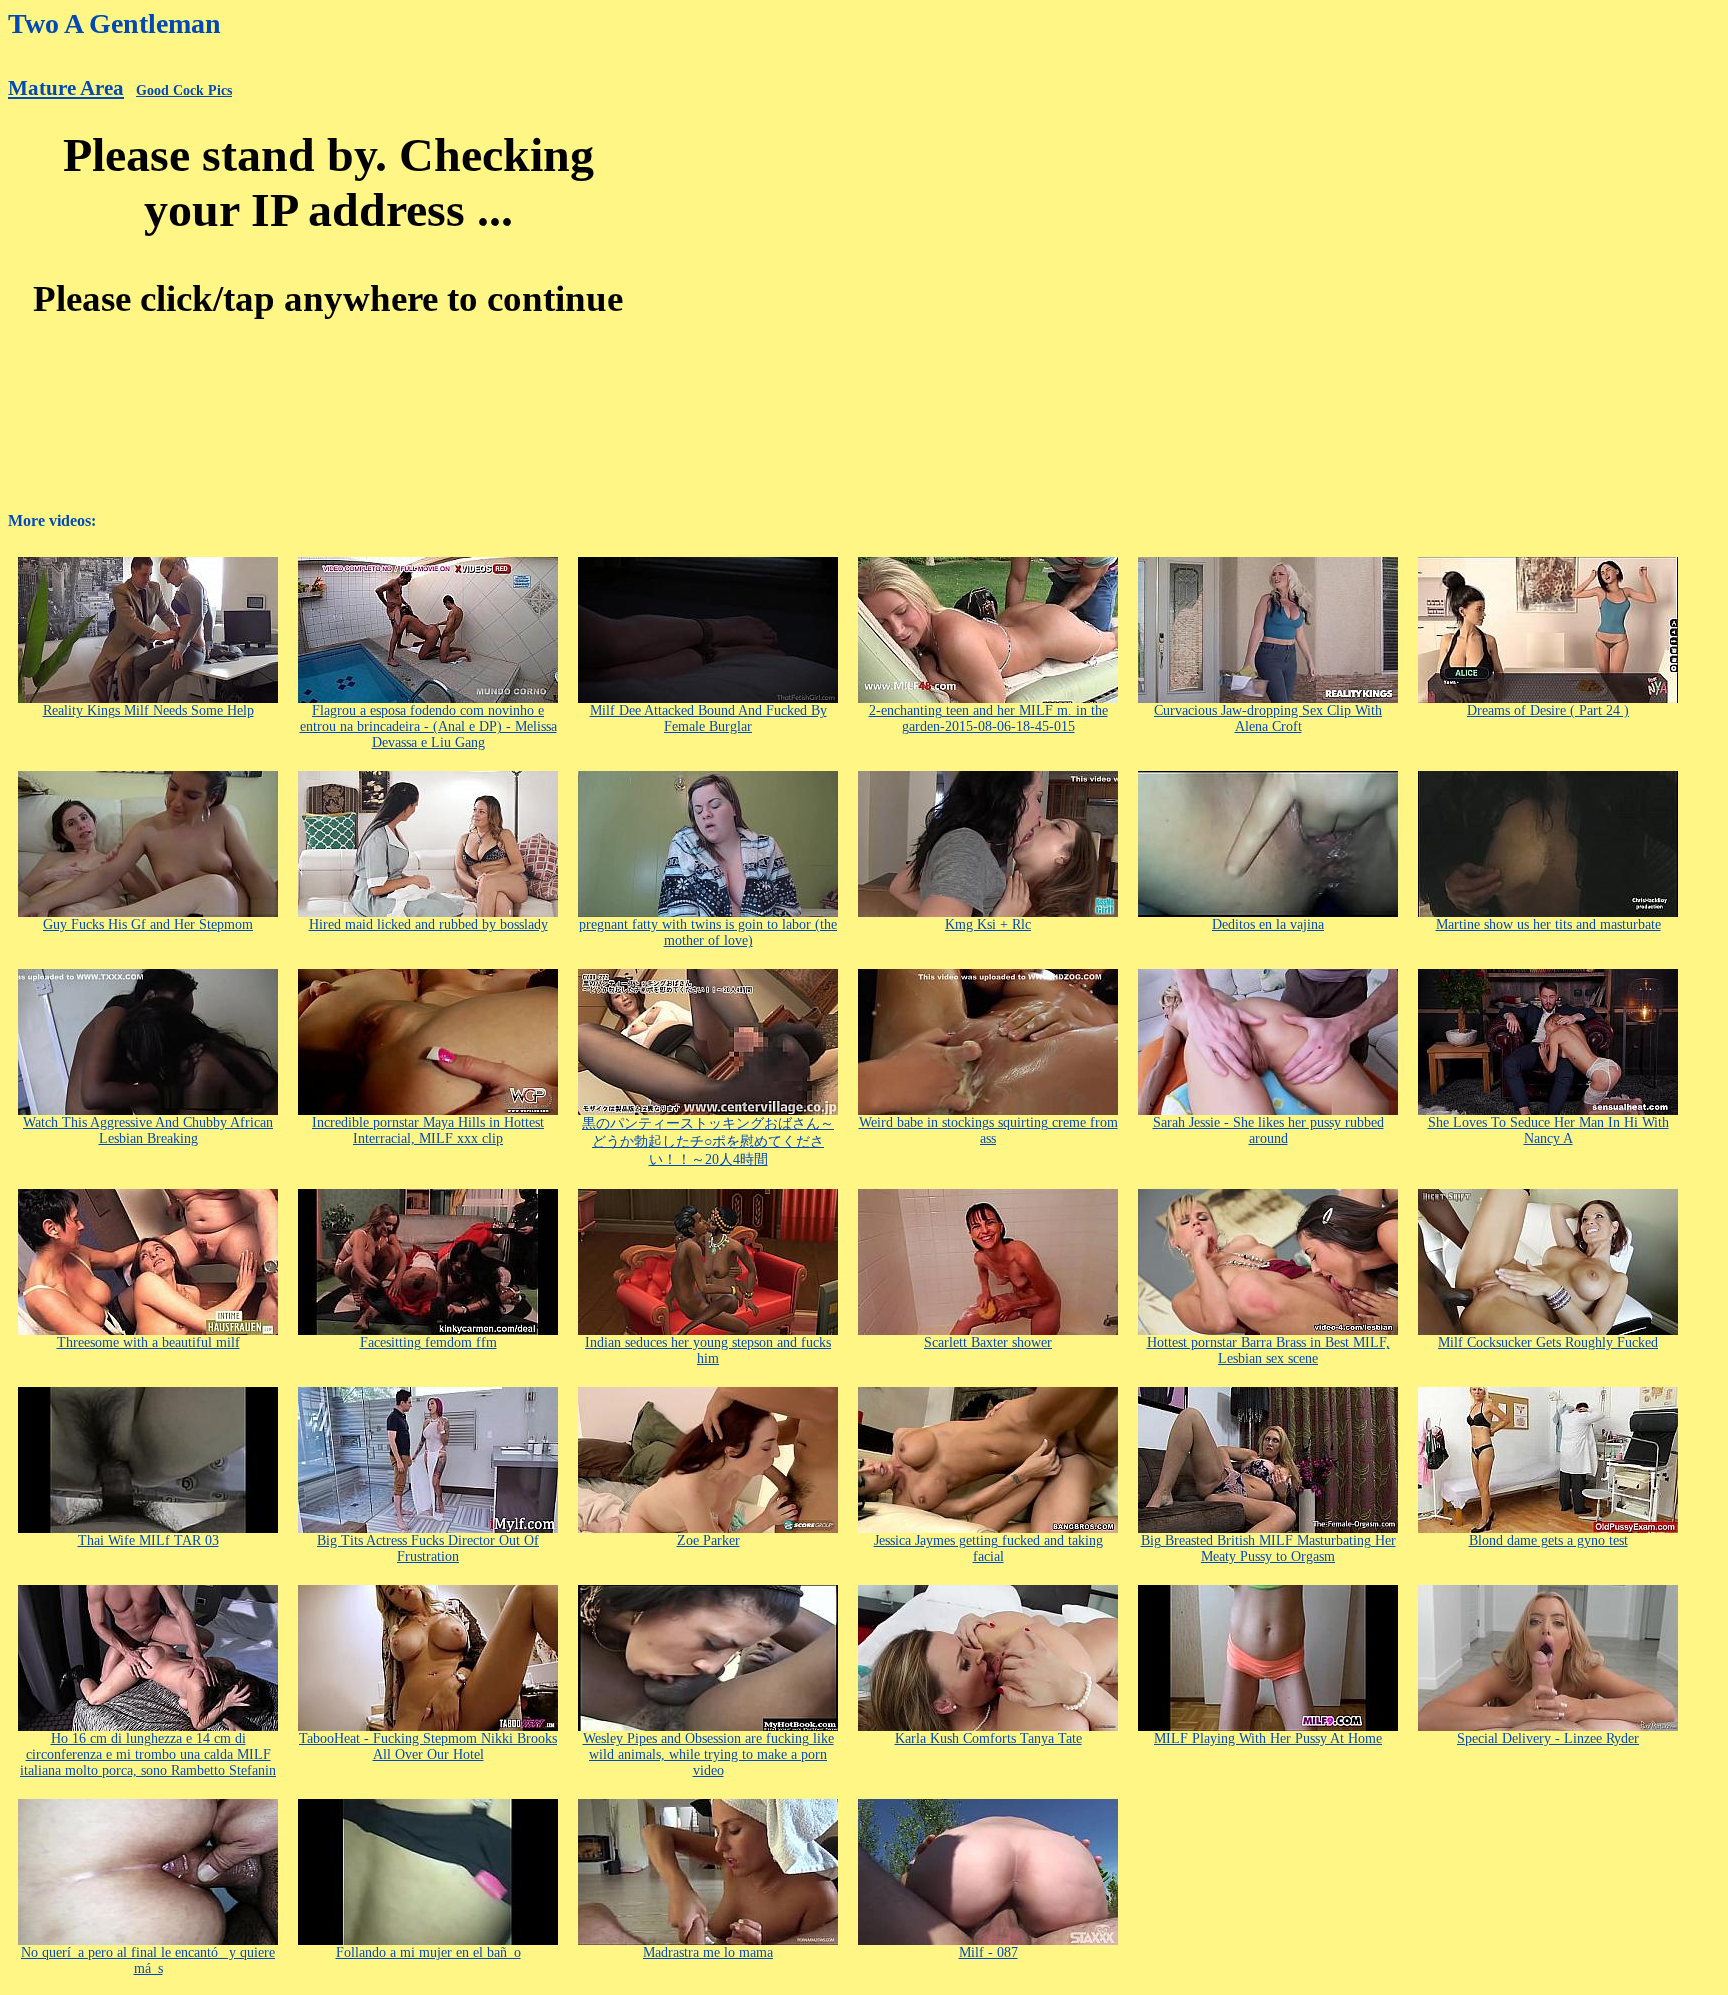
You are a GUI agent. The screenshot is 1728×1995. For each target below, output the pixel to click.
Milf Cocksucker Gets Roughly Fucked (1548, 1342)
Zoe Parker (708, 1540)
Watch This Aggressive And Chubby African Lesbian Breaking (148, 1130)
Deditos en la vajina (1268, 924)
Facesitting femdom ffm (428, 1342)
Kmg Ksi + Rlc (988, 924)
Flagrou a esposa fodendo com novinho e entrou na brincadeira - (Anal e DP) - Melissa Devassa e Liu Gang (428, 726)
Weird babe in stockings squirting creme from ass (988, 1130)
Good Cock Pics (184, 90)
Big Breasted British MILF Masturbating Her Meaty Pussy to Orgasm (1268, 1548)
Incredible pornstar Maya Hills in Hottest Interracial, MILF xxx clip (428, 1130)
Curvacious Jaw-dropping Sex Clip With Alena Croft (1268, 718)
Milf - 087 (988, 1952)
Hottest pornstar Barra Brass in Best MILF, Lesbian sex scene (1268, 1350)
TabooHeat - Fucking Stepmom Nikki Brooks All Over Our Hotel (428, 1746)
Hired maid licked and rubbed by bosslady (428, 924)
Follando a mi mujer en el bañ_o (428, 1952)
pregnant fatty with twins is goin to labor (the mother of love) (708, 932)
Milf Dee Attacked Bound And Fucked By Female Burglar (708, 718)
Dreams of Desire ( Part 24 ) (1548, 710)
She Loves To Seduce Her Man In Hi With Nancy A (1548, 1130)
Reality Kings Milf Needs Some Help (148, 710)
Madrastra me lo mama (708, 1952)
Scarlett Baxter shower (988, 1342)
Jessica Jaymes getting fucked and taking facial (988, 1548)
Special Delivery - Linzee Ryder (1548, 1738)
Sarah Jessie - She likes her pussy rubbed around (1268, 1130)
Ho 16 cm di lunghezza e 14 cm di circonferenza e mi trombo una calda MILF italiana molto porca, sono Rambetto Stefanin (148, 1754)
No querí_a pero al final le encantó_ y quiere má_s (148, 1960)
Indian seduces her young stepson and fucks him (708, 1350)
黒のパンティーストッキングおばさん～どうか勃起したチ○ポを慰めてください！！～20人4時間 (708, 1141)
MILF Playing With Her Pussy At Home (1268, 1738)
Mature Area (66, 88)
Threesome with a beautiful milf (148, 1342)
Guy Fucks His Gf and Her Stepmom (148, 924)
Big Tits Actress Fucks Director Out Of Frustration (428, 1548)
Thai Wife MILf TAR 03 (148, 1540)
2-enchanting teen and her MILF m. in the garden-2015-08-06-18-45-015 (988, 718)
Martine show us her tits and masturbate (1548, 924)
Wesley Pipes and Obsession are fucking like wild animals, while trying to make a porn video (708, 1754)
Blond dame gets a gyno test (1548, 1540)
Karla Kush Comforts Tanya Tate (988, 1738)
